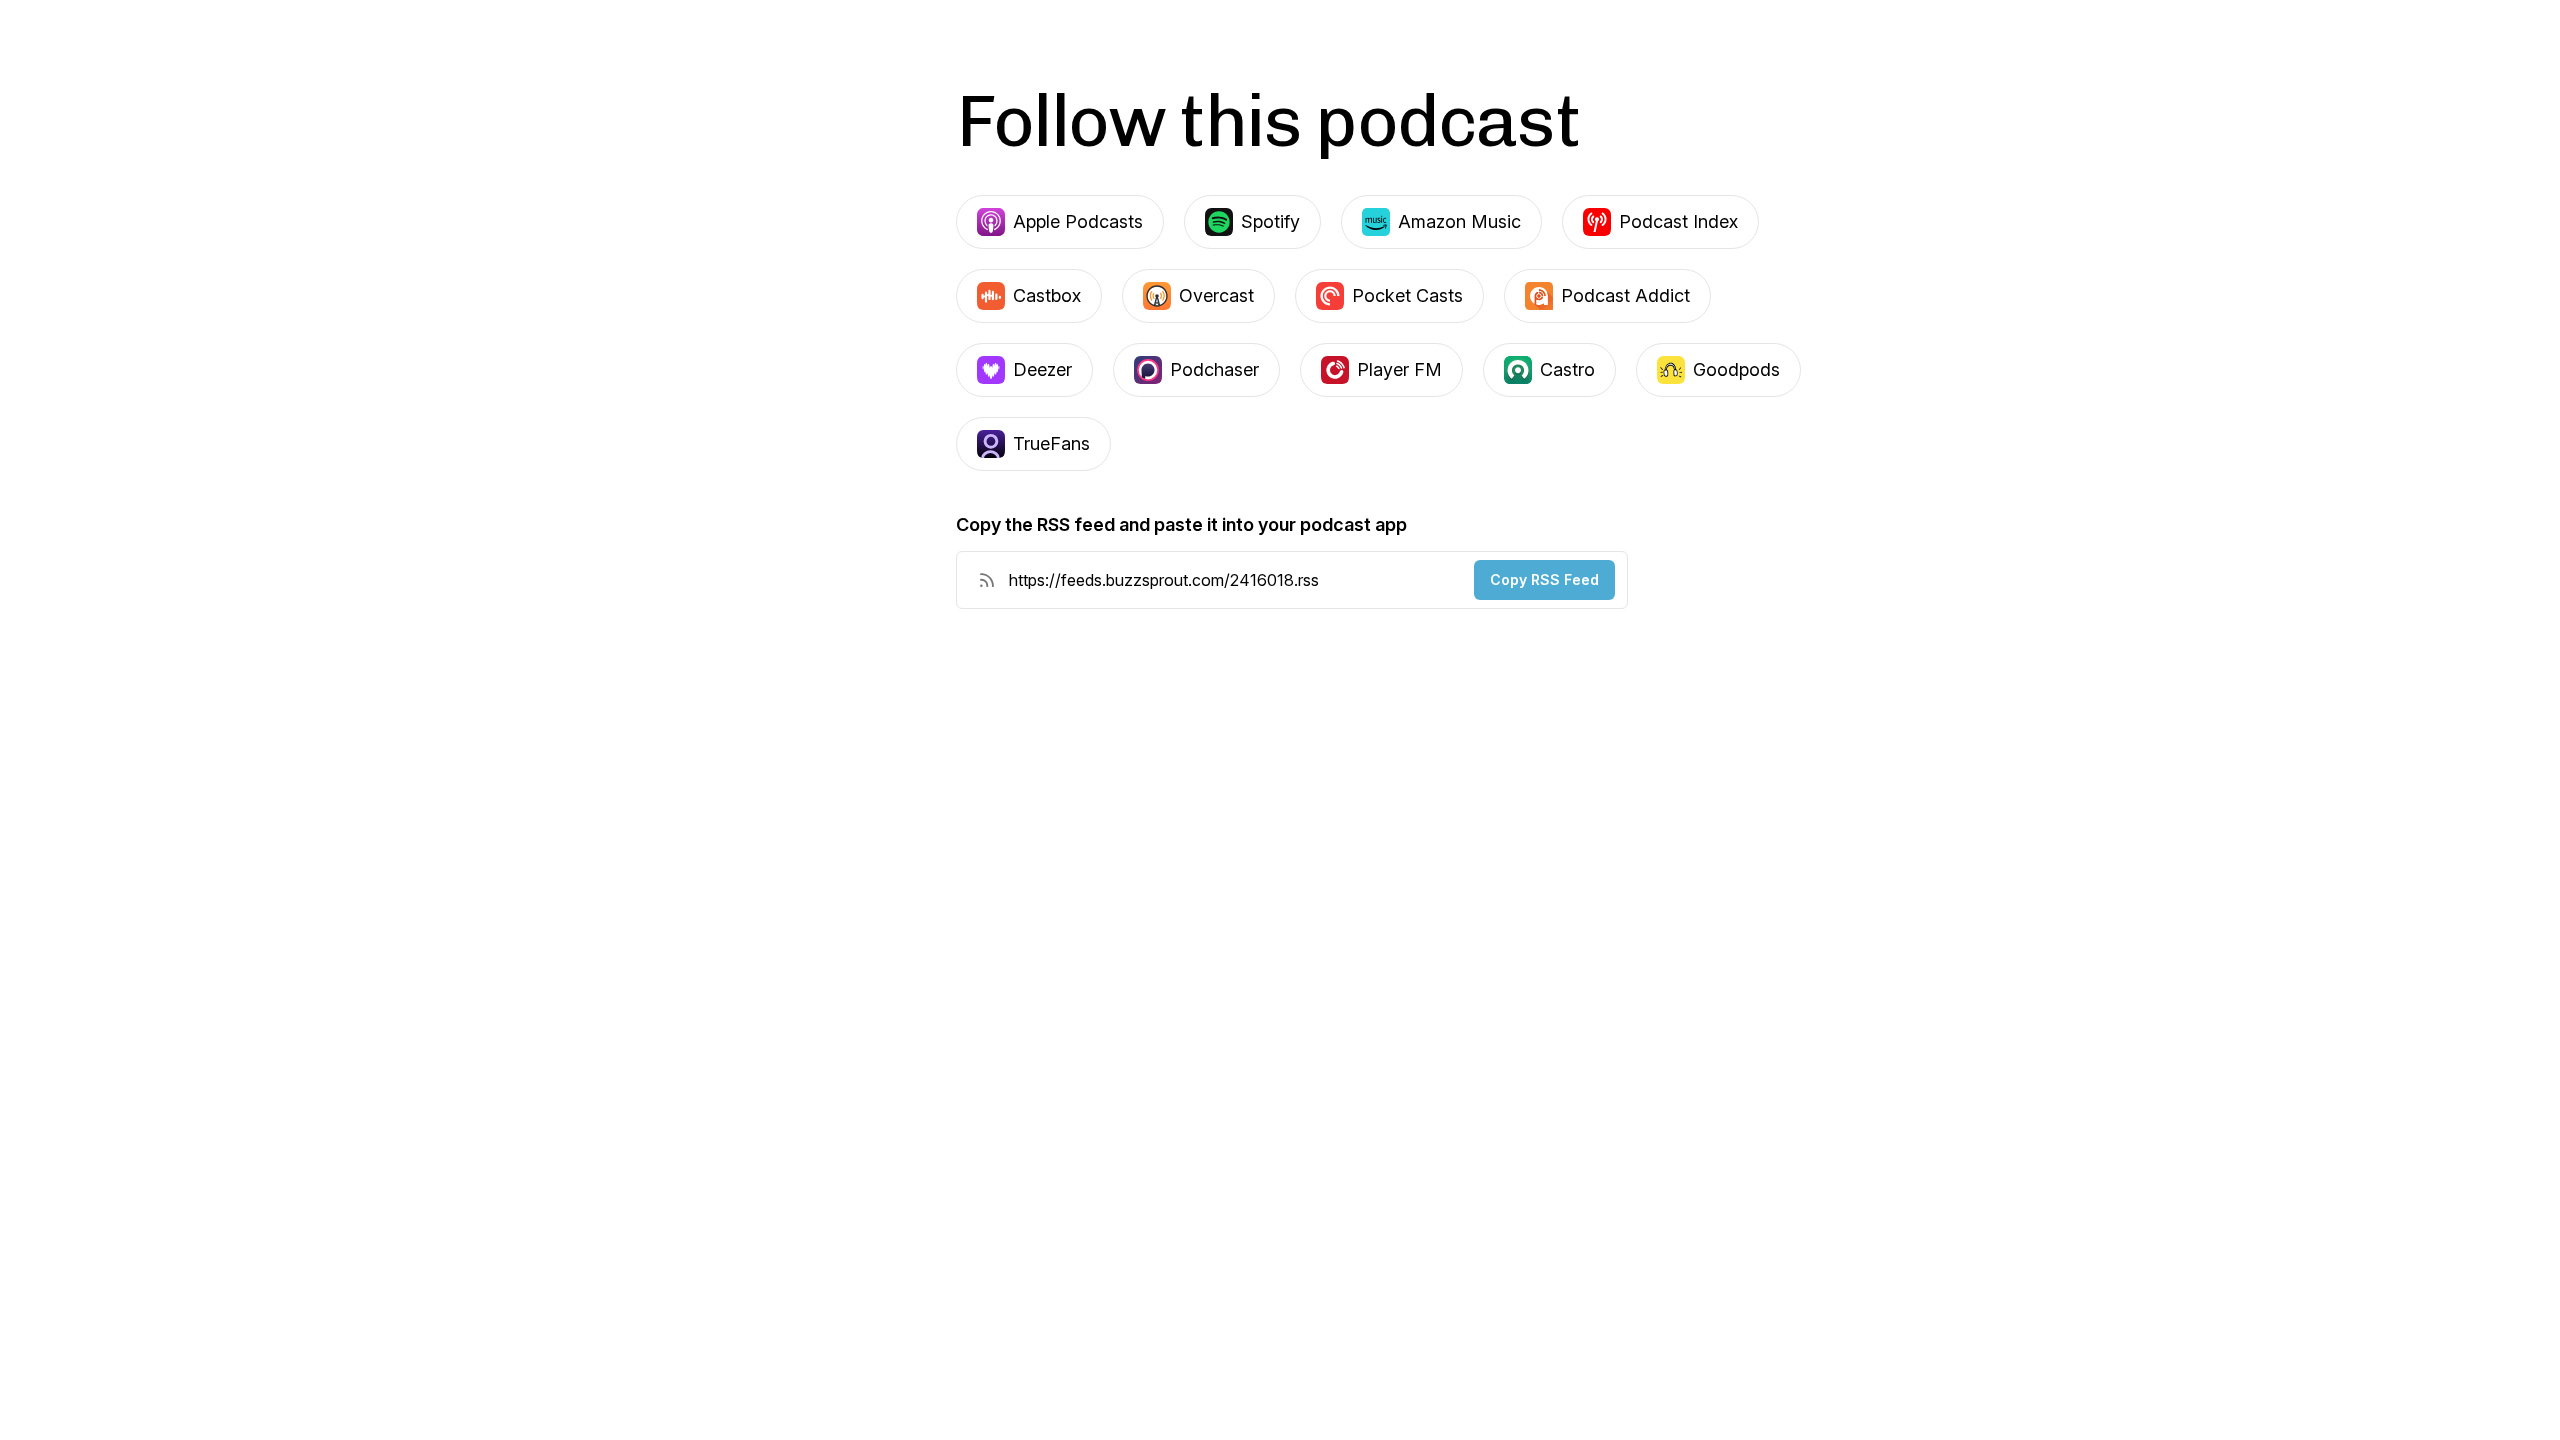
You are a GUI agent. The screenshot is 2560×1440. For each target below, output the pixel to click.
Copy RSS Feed (1544, 579)
